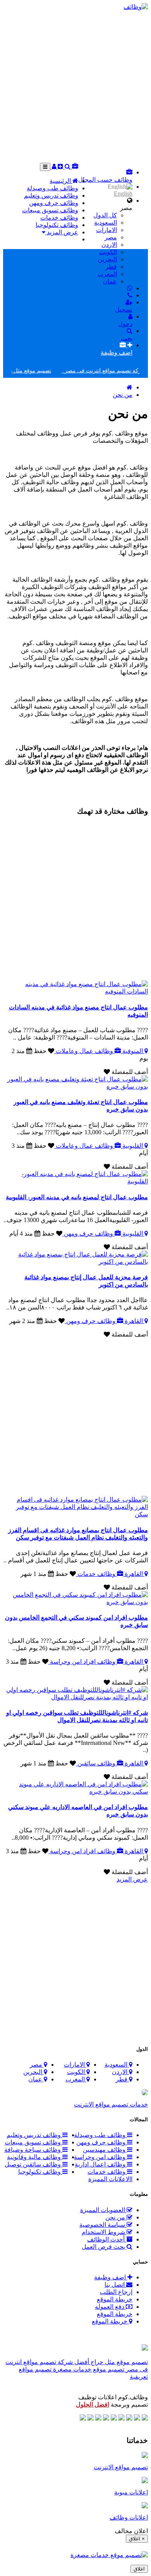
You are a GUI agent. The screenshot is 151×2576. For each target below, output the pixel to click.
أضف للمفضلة (129, 1072)
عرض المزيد (62, 232)
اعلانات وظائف (129, 2517)
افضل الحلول (93, 2404)
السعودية (106, 223)
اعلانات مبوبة (131, 2492)
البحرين (107, 259)
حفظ (40, 1051)
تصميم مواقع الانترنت (121, 2467)
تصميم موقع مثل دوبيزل (37, 371)
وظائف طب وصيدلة (52, 188)
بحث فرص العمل (104, 2247)
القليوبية (133, 1146)
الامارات (106, 230)
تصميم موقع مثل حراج (118, 2362)
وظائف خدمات (59, 218)
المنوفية (133, 1051)
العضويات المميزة (103, 2210)
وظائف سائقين (96, 1763)
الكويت (108, 252)
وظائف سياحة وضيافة (33, 2150)
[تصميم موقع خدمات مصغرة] (109, 2555)
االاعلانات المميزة (110, 2179)
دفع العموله (110, 2307)
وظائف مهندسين (105, 2150)
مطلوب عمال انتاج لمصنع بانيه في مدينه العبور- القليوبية (77, 1197)
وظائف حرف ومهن (54, 203)
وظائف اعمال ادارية (101, 2164)
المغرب (107, 274)
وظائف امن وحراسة (100, 2157)
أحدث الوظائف (107, 2239)
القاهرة (134, 1321)
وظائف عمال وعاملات (84, 1051)
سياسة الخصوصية (103, 2225)
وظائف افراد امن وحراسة (83, 1662)
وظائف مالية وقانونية (35, 2157)
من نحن (123, 395)
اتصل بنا (115, 2285)
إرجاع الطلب (116, 2292)
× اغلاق (137, 2539)
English (123, 194)
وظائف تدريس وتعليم (51, 195)
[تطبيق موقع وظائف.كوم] (145, 2348)
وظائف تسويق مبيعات (50, 210)
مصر (111, 237)
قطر (111, 267)
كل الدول (105, 215)
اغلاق (139, 2569)
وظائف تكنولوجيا (57, 225)
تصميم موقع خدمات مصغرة (88, 2369)
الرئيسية (61, 181)
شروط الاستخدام (104, 2232)
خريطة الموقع (115, 2299)
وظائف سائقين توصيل (33, 2164)
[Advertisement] (75, 86)
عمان (110, 281)
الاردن (109, 245)
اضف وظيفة (111, 2277)
